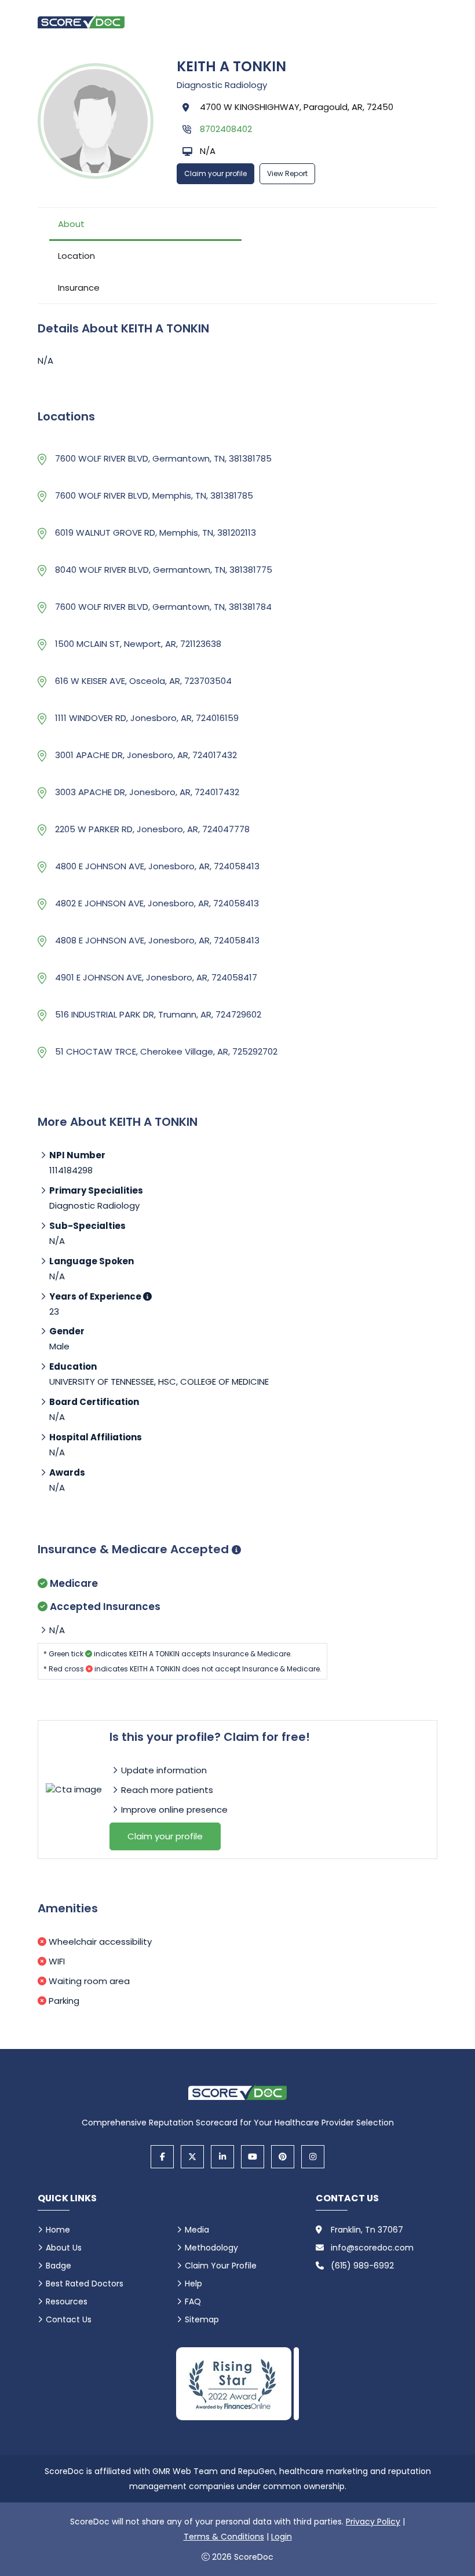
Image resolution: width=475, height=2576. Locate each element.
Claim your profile (215, 173)
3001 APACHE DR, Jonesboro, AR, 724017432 (146, 755)
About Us (64, 2248)
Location (76, 256)
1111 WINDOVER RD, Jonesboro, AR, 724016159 (147, 718)
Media (197, 2230)
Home (58, 2230)
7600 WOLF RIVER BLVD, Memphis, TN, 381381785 (154, 495)
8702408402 (226, 129)
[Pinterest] (283, 2157)
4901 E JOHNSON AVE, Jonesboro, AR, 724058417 (156, 977)
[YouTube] (253, 2157)
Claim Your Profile (221, 2266)
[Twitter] (192, 2157)
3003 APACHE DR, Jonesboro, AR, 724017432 (147, 792)
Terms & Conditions (224, 2537)
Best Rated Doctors (85, 2284)
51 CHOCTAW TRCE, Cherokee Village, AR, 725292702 (166, 1051)
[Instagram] (313, 2157)
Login (282, 2537)
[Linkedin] (222, 2157)
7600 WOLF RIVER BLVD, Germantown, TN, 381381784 (163, 607)
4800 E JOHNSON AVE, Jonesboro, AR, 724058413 (157, 866)
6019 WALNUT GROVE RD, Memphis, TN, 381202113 (156, 533)
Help (193, 2284)
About (71, 224)
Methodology (211, 2248)
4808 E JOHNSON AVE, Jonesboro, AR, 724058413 (157, 940)
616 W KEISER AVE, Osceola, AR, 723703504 (143, 681)
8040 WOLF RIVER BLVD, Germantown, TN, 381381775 (164, 570)
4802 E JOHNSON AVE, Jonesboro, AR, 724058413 (157, 903)
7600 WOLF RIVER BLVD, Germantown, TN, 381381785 (163, 458)
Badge (59, 2266)
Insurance (79, 288)
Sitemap (202, 2319)
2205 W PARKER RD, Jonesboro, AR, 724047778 (152, 829)
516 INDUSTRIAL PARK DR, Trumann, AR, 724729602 (158, 1014)
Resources (67, 2301)
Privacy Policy (373, 2522)
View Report (287, 173)
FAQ (193, 2301)
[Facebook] (162, 2157)
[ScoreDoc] (81, 22)
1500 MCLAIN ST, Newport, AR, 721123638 (138, 644)
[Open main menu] (423, 21)
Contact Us (69, 2319)
